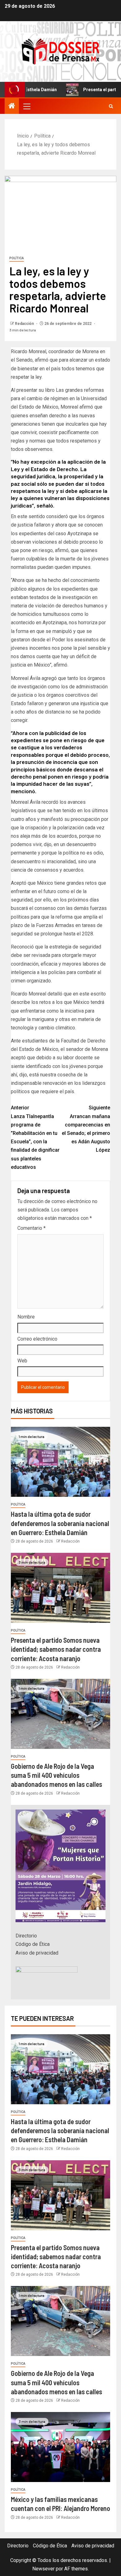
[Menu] (26, 106)
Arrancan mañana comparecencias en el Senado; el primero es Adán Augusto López (86, 1129)
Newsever (43, 2569)
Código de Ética (33, 1944)
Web (22, 1361)
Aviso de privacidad (37, 1953)
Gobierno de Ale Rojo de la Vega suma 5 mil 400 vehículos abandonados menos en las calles (56, 1775)
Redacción (25, 324)
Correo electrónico (37, 1339)
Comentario (31, 1228)
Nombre (26, 1317)
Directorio (26, 1936)
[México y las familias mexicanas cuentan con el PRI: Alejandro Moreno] (60, 2447)
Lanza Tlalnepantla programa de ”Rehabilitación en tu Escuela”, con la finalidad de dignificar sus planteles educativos (35, 1137)
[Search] (111, 106)
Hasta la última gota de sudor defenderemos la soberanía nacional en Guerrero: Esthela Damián (60, 1523)
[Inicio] (12, 106)
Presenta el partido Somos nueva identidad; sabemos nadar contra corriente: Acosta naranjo (56, 1649)
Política (17, 258)
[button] (26, 106)
